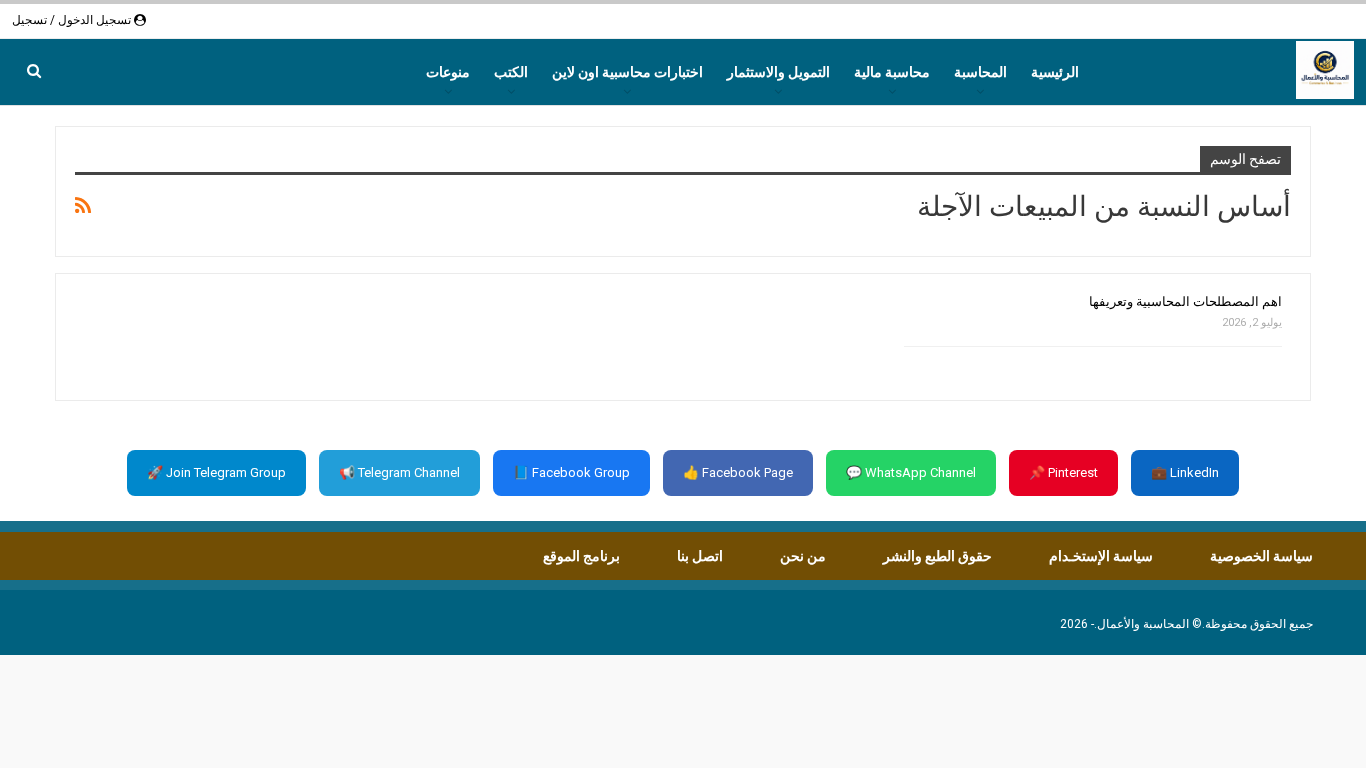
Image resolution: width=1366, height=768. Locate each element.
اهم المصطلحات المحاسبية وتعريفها (1185, 301)
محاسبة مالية (892, 72)
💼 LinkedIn (1185, 472)
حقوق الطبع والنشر (937, 556)
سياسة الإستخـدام (1101, 556)
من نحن (803, 556)
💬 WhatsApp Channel (911, 472)
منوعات (448, 72)
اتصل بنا (700, 556)
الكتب (511, 72)
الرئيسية (1055, 72)
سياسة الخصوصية (1261, 556)
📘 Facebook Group (571, 472)
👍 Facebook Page (738, 472)
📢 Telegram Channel (399, 472)
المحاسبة (980, 72)
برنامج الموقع (581, 556)
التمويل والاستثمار (778, 72)
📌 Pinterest (1063, 472)
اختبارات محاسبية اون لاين (627, 72)
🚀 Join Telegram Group (216, 472)
